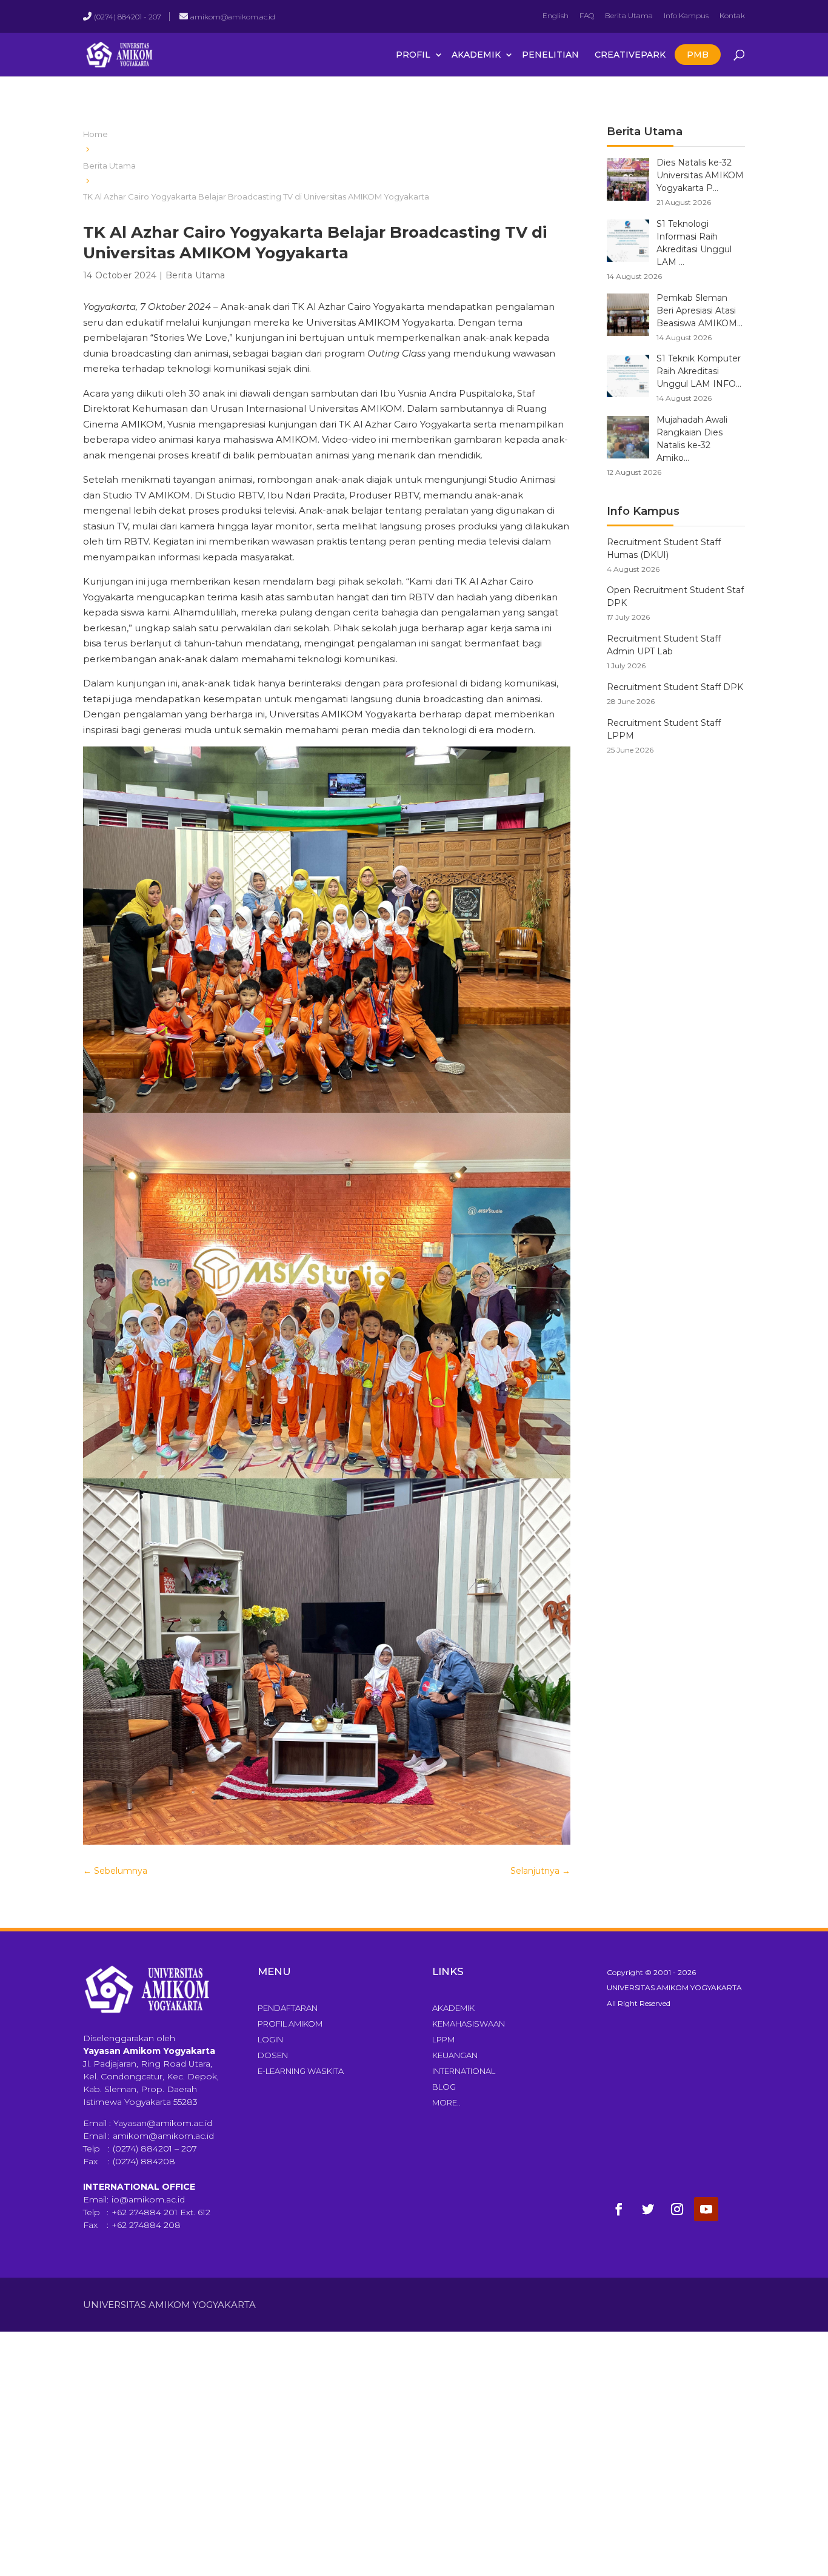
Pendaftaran (288, 2008)
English (556, 15)
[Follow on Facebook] (619, 2209)
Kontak (732, 15)
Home (95, 134)
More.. (446, 2102)
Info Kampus (686, 15)
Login (270, 2039)
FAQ (587, 15)
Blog (444, 2087)
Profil (413, 55)
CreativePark (630, 55)
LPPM (443, 2039)
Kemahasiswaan (469, 2024)
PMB (698, 55)
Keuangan (455, 2055)
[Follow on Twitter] (648, 2209)
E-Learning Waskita (301, 2071)
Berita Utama (629, 15)
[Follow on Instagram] (677, 2209)
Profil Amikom (290, 2024)
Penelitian (550, 55)
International (464, 2071)
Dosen (273, 2055)
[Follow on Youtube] (706, 2209)
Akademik (476, 55)
